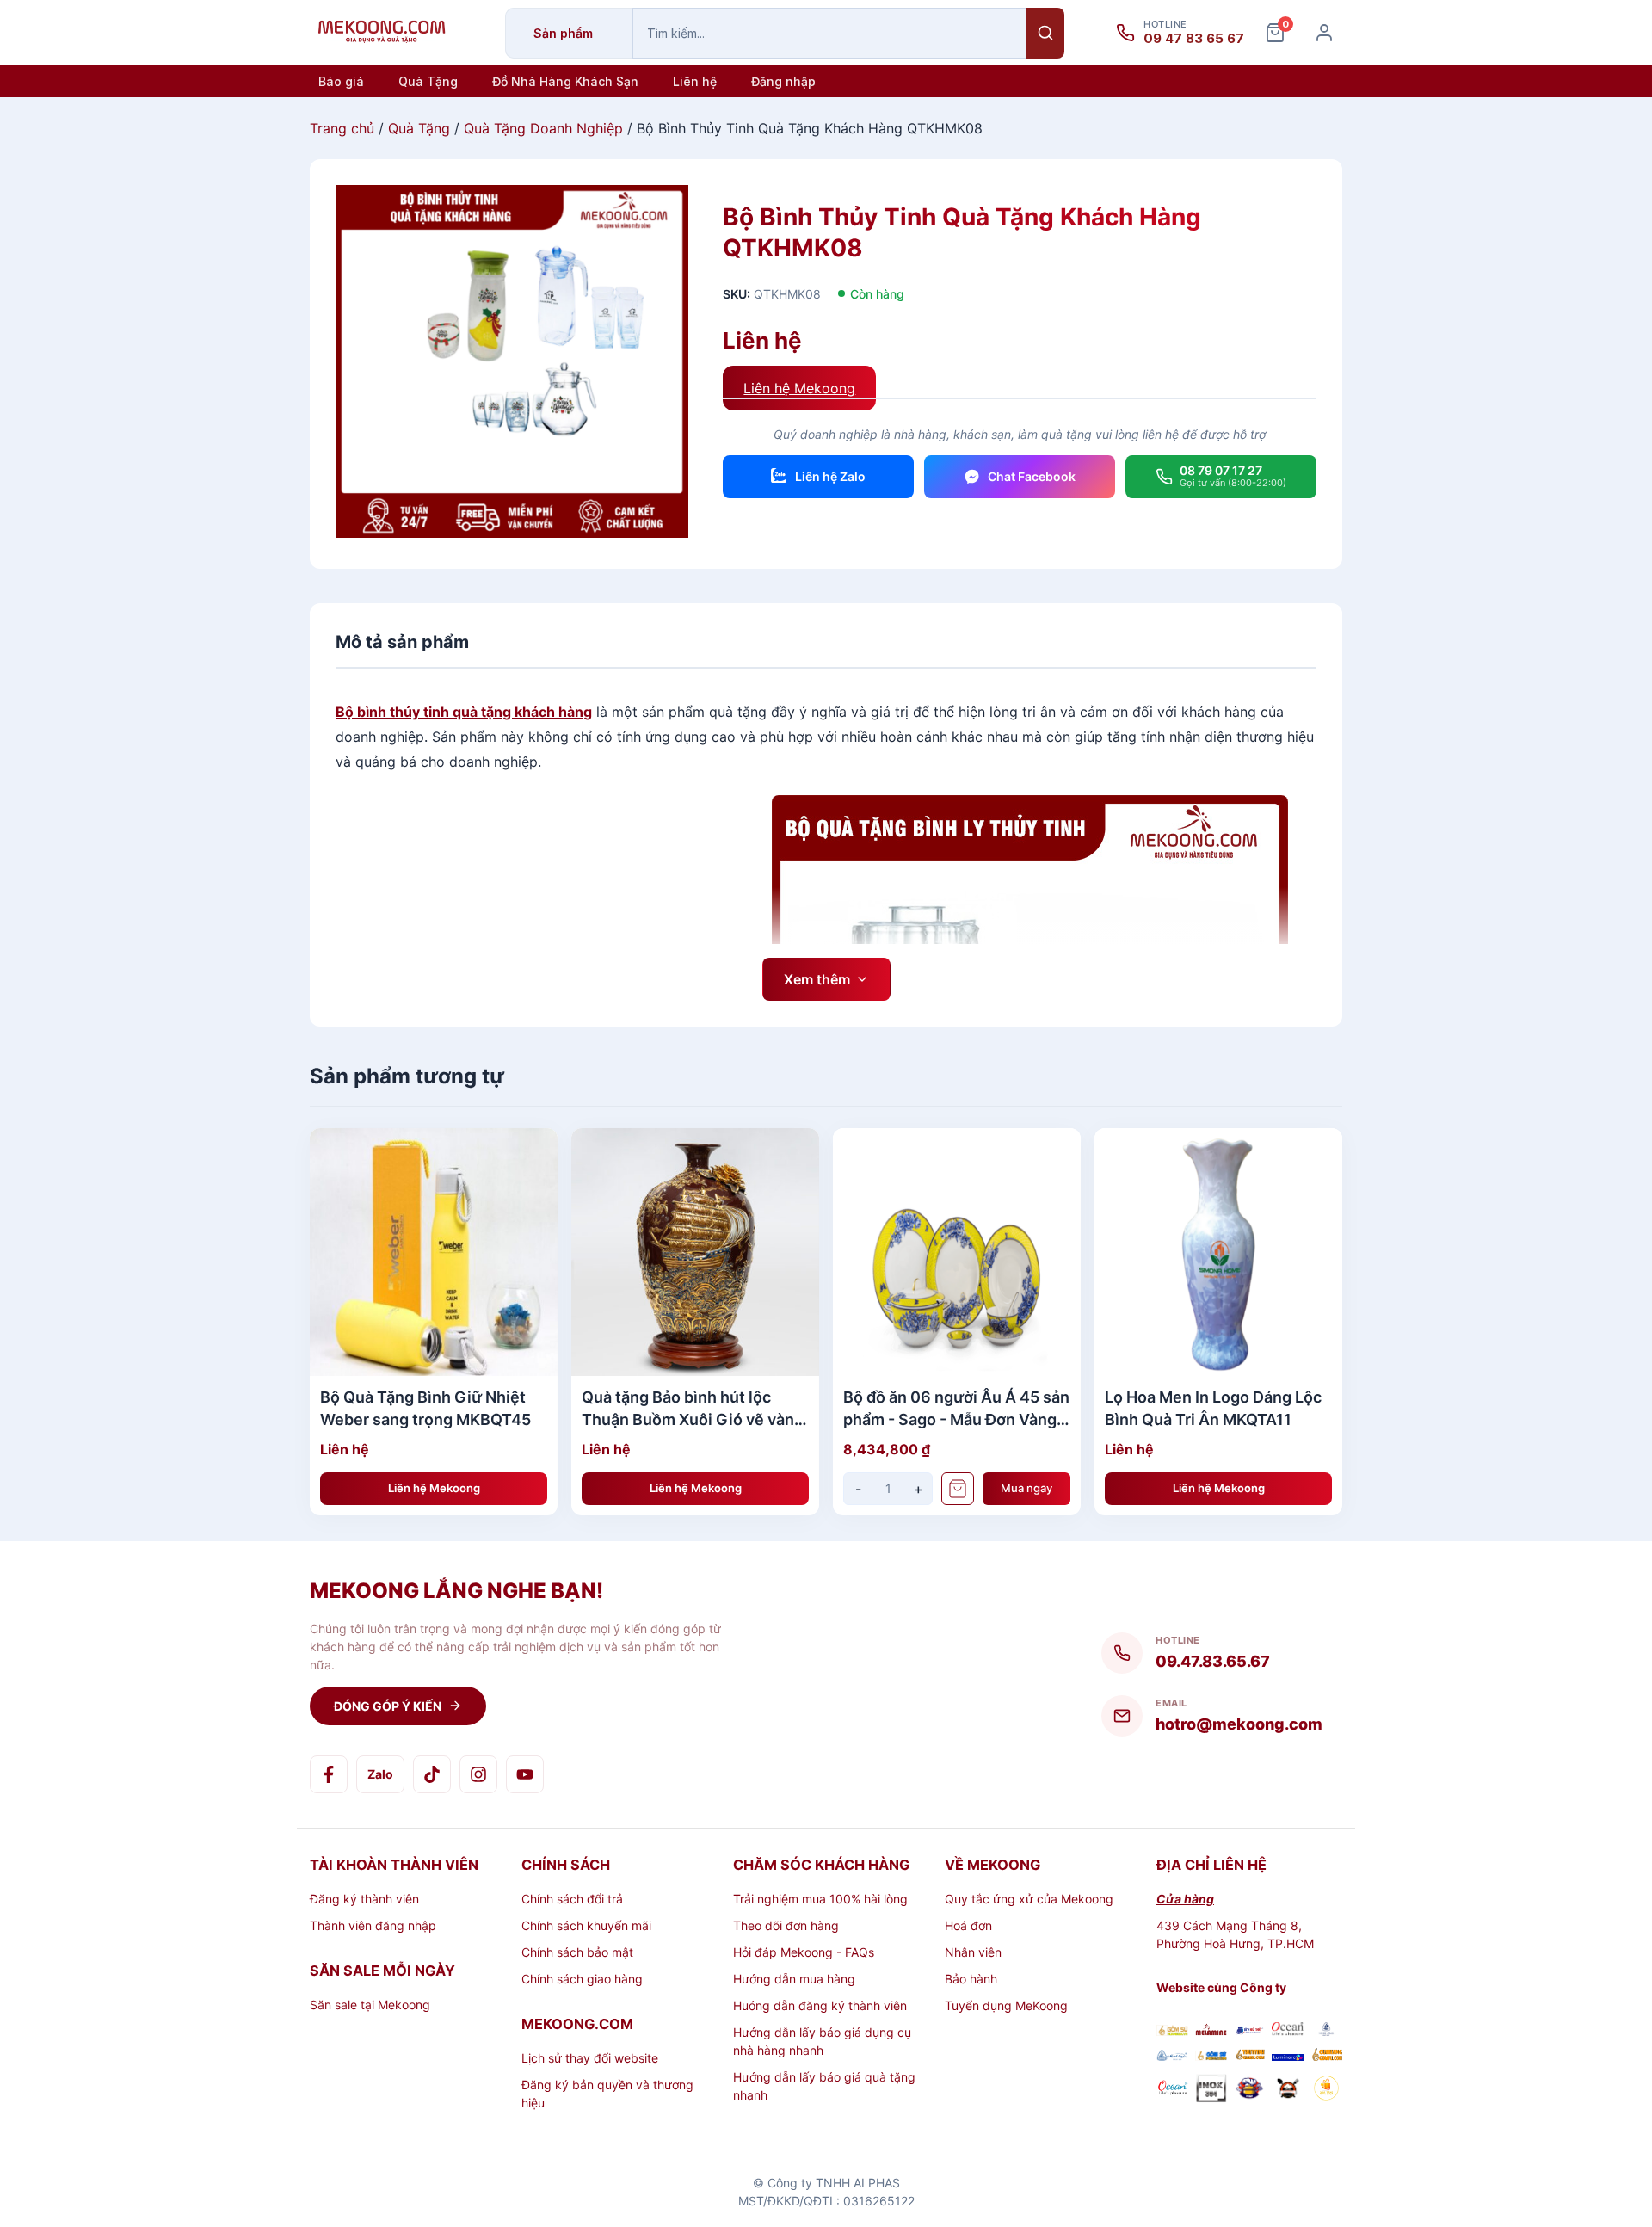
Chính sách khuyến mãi (586, 1925)
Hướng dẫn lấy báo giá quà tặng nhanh (824, 2086)
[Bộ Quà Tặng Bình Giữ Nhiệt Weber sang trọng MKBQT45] (434, 1252)
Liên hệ (695, 81)
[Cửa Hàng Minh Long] (1326, 2031)
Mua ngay (1026, 1488)
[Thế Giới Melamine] (1211, 2031)
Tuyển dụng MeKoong (1006, 2005)
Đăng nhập (783, 81)
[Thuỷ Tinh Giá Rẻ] (1250, 2056)
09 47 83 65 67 (1194, 39)
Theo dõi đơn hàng (786, 1925)
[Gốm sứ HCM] (1211, 2056)
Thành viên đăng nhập (373, 1925)
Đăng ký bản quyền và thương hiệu (607, 2094)
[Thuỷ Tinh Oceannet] (1288, 2031)
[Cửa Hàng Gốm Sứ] (1326, 2056)
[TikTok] (432, 1774)
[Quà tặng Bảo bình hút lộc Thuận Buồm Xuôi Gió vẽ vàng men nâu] (695, 1252)
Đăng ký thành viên (364, 1899)
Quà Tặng (428, 81)
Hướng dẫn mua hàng (794, 1979)
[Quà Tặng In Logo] (1326, 2090)
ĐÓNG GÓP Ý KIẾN (388, 1706)
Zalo (380, 1774)
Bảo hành (971, 1979)
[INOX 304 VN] (1211, 2090)
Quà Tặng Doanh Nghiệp (543, 128)
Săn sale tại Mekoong (370, 2005)
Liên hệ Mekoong (799, 388)
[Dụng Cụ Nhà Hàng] (1250, 2090)
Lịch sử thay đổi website (590, 2058)
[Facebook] (329, 1774)
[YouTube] (525, 1774)
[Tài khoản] (1324, 33)
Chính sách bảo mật (577, 1952)
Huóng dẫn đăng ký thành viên (820, 2005)
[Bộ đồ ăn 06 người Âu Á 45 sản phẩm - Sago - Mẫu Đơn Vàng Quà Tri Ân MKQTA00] (957, 1252)
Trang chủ (342, 128)
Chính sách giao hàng (582, 1979)
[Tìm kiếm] (1045, 33)
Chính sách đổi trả (572, 1899)
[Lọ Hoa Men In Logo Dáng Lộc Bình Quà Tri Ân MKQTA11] (1218, 1252)
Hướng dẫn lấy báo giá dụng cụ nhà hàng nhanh (822, 2041)
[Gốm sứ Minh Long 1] (1172, 2056)
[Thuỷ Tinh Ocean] (1172, 2090)
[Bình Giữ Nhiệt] (1250, 2031)
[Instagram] (478, 1774)
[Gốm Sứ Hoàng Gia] (1172, 2031)
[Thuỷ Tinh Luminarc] (1288, 2056)
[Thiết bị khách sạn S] (1288, 2090)
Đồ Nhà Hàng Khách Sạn (565, 81)
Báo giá (341, 81)
